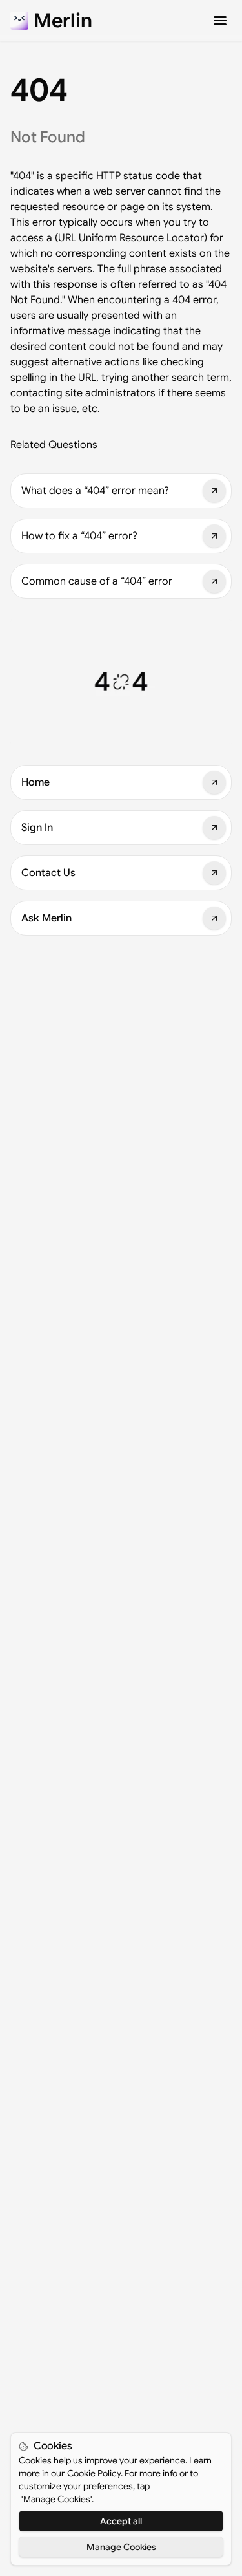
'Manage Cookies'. (57, 2499)
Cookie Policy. (95, 2473)
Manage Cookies (121, 2547)
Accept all (121, 2521)
